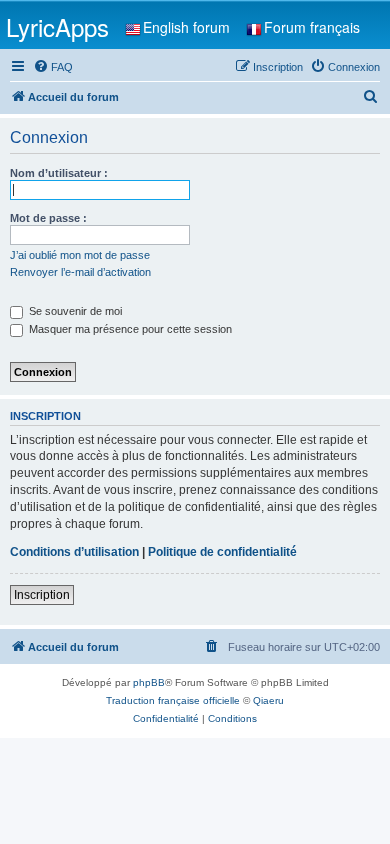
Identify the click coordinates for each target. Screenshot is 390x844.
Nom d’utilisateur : (59, 173)
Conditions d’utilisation (74, 552)
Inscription (42, 595)
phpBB (149, 682)
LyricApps (57, 26)
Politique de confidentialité (222, 552)
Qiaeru (268, 700)
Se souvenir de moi (74, 311)
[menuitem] (53, 67)
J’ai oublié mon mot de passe (80, 255)
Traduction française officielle (173, 700)
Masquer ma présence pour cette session (129, 329)
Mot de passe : (48, 218)
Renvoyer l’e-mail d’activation (80, 272)
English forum (186, 27)
